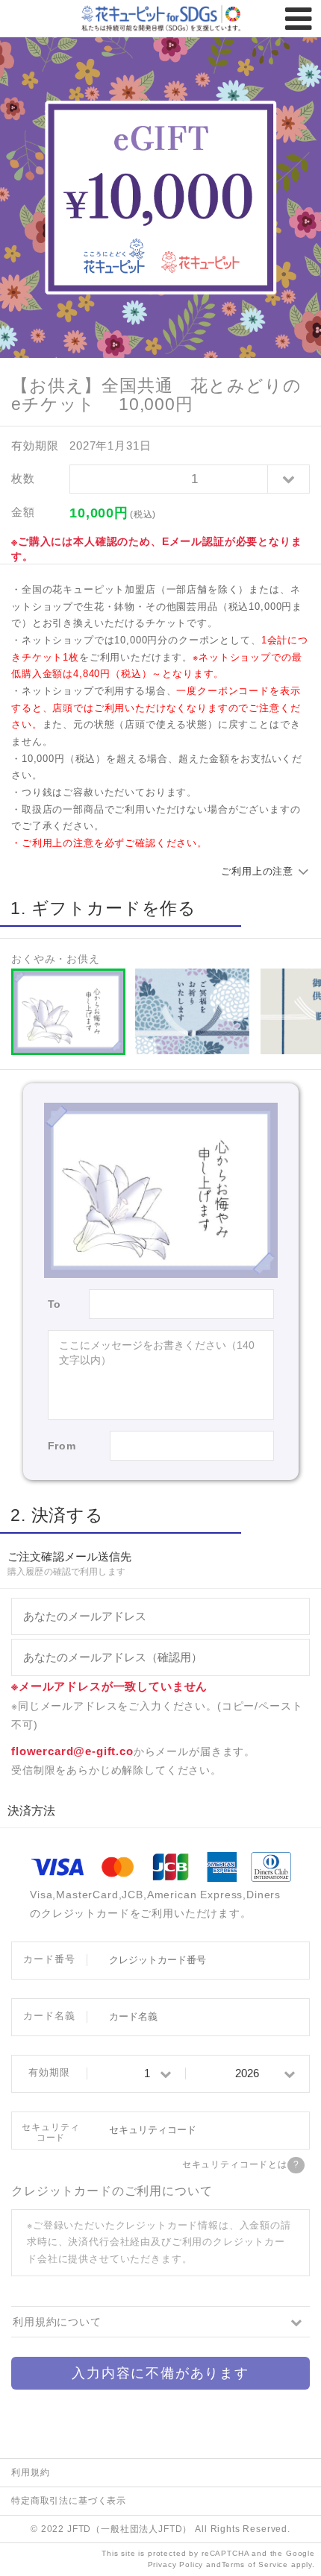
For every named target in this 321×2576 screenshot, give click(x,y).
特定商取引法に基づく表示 (69, 2500)
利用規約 (30, 2472)
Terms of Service (255, 2564)
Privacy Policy (176, 2564)
